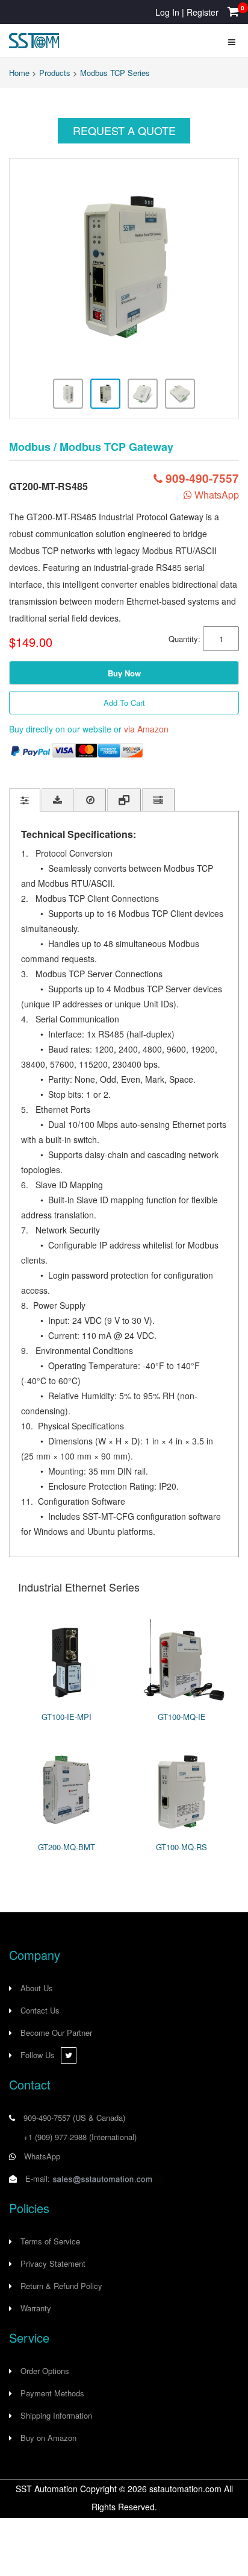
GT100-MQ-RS (181, 1847)
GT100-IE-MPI (67, 1717)
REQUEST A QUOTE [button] (124, 130)
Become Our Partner (56, 2033)
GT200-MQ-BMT (67, 1847)
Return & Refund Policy (61, 2286)
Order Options (45, 2371)
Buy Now (124, 673)
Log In (167, 12)
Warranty (36, 2308)
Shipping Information (56, 2415)
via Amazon (146, 729)
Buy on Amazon (48, 2438)
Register (203, 12)
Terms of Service (50, 2241)
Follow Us (38, 2055)
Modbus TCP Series (115, 73)
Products (55, 73)
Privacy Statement (53, 2263)
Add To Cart (124, 703)
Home (19, 73)
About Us (37, 1988)
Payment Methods (52, 2393)
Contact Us (40, 2010)
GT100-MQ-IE (182, 1717)
